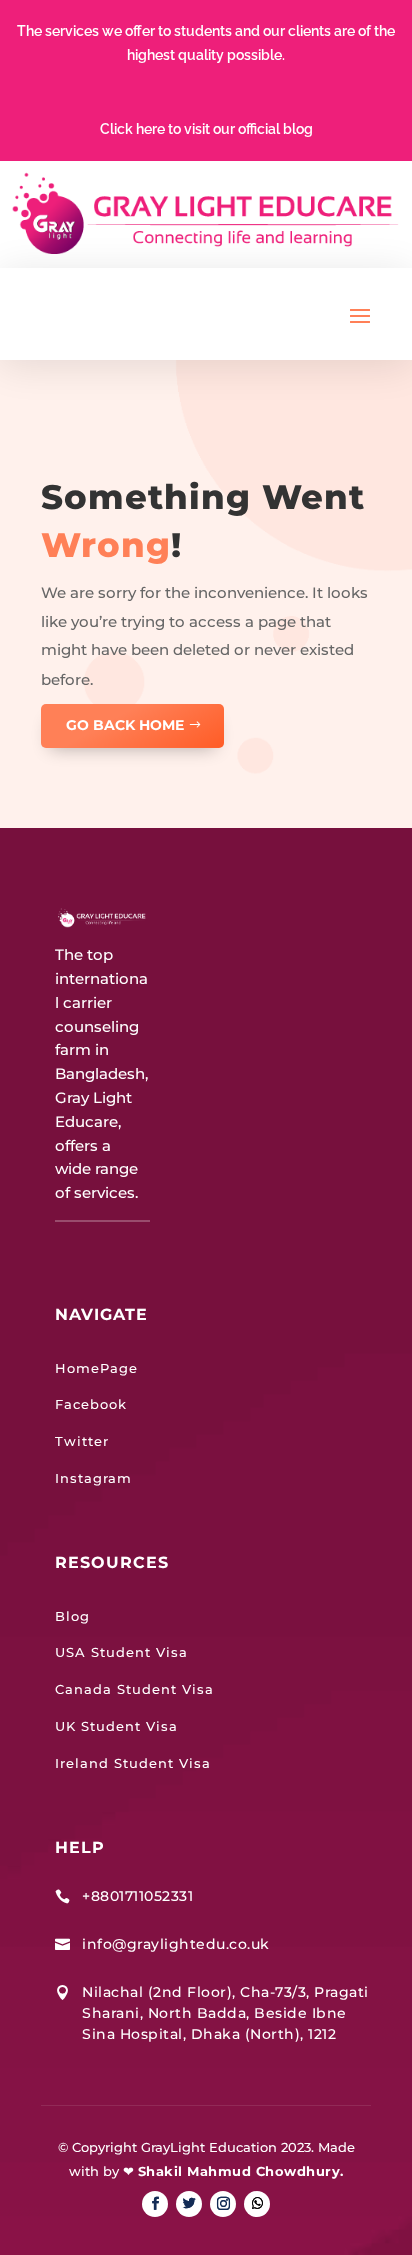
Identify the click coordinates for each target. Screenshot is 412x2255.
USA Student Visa (121, 1652)
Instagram (93, 1478)
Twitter (82, 1441)
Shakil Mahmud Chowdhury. (241, 2171)
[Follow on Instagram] (223, 2204)
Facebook (91, 1404)
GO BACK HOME (125, 725)
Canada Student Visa (134, 1689)
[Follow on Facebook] (155, 2204)
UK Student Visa (116, 1726)
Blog (72, 1616)
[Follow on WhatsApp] (257, 2204)
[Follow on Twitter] (189, 2204)
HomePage (96, 1368)
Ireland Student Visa (133, 1763)
